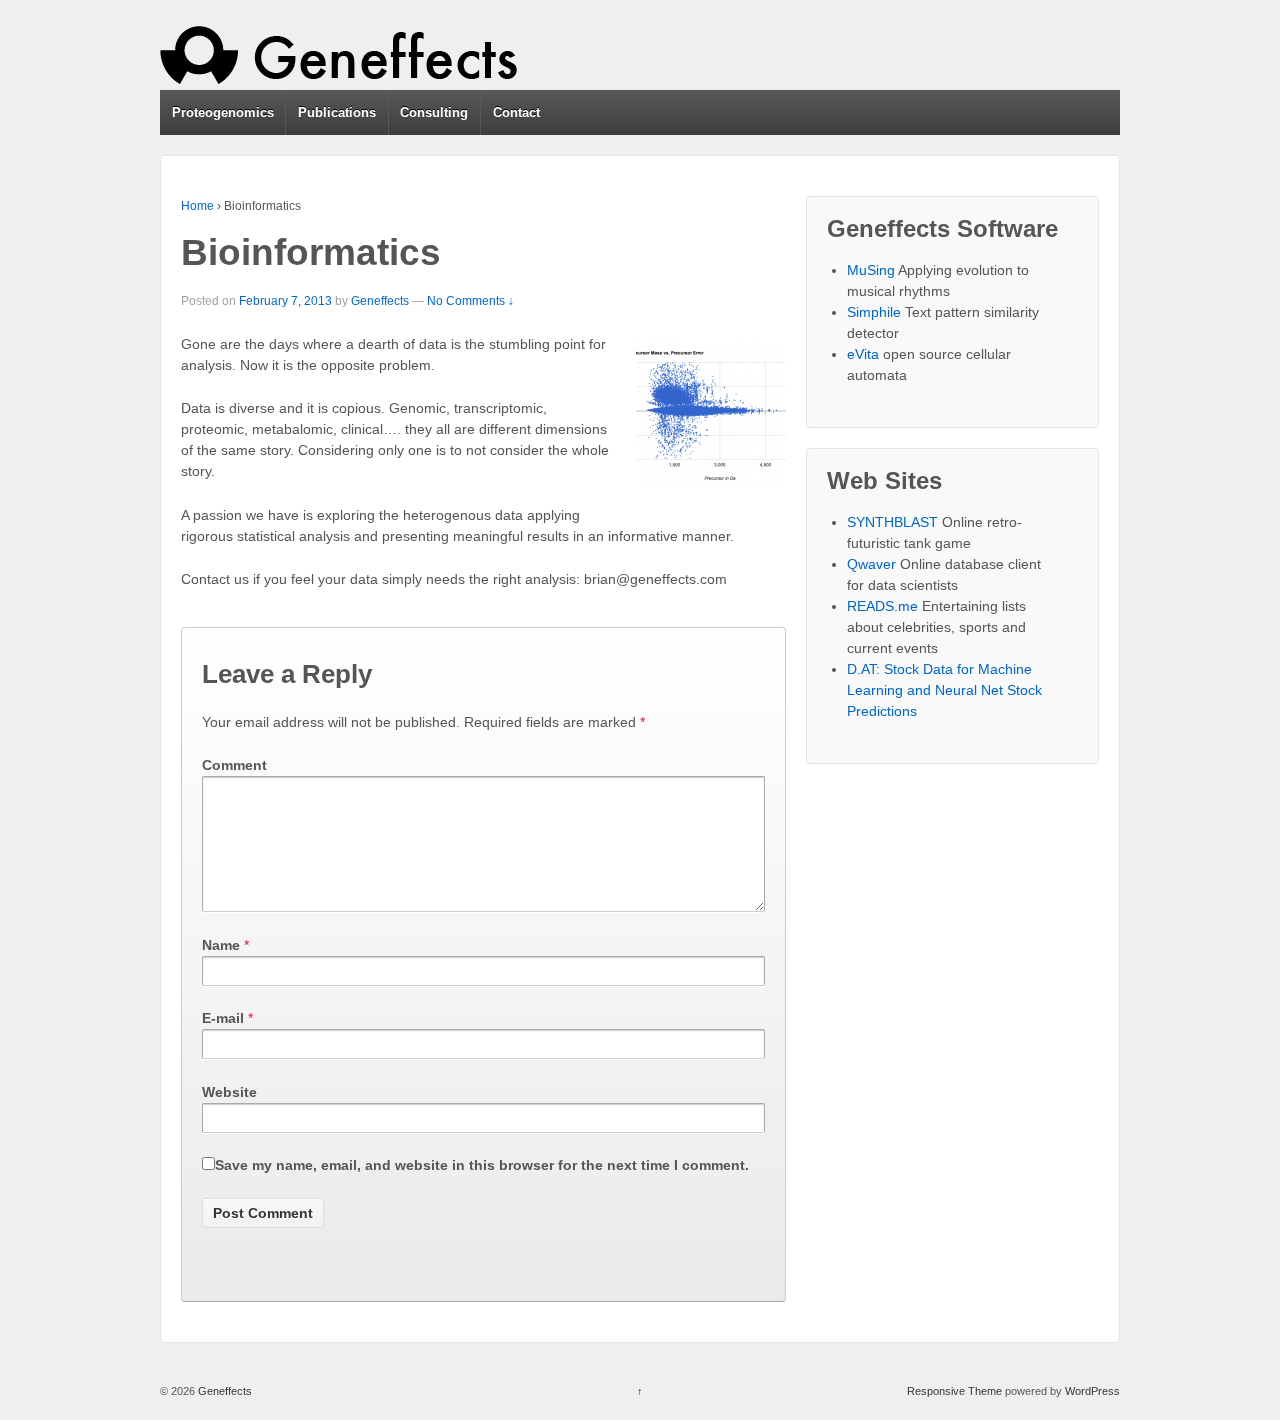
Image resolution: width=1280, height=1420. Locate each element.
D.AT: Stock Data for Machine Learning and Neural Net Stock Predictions (944, 690)
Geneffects (380, 301)
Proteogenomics (223, 112)
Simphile (874, 312)
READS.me (882, 606)
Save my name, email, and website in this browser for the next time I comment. (482, 1165)
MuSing (871, 270)
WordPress (1092, 1391)
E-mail (223, 1018)
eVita (863, 354)
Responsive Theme (954, 1391)
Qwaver (871, 564)
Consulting (434, 112)
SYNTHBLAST (892, 522)
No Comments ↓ (470, 301)
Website (229, 1092)
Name (221, 945)
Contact (516, 112)
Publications (337, 112)
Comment (234, 765)
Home (197, 206)
